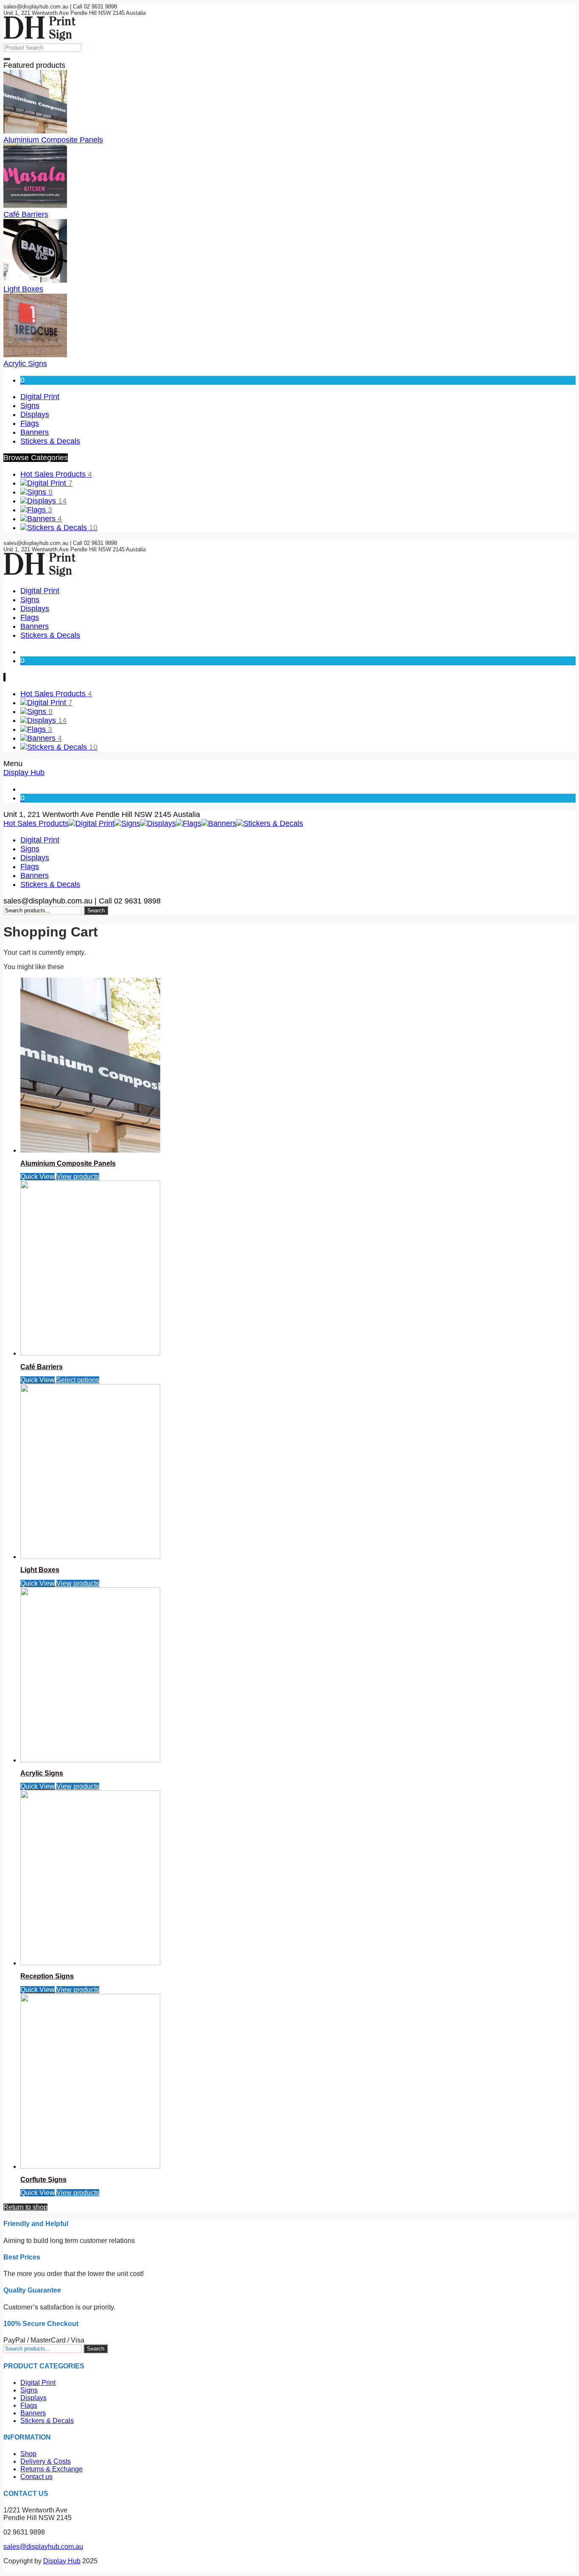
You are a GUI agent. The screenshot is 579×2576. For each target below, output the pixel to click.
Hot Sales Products (56, 474)
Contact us (36, 2477)
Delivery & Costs (46, 2461)
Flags (40, 510)
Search (96, 910)
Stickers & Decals (62, 528)
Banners (45, 519)
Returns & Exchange (51, 2469)
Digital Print (50, 483)
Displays (47, 501)
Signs (40, 492)
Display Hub (24, 773)
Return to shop (25, 2207)
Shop (28, 2454)
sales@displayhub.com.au (43, 2547)
